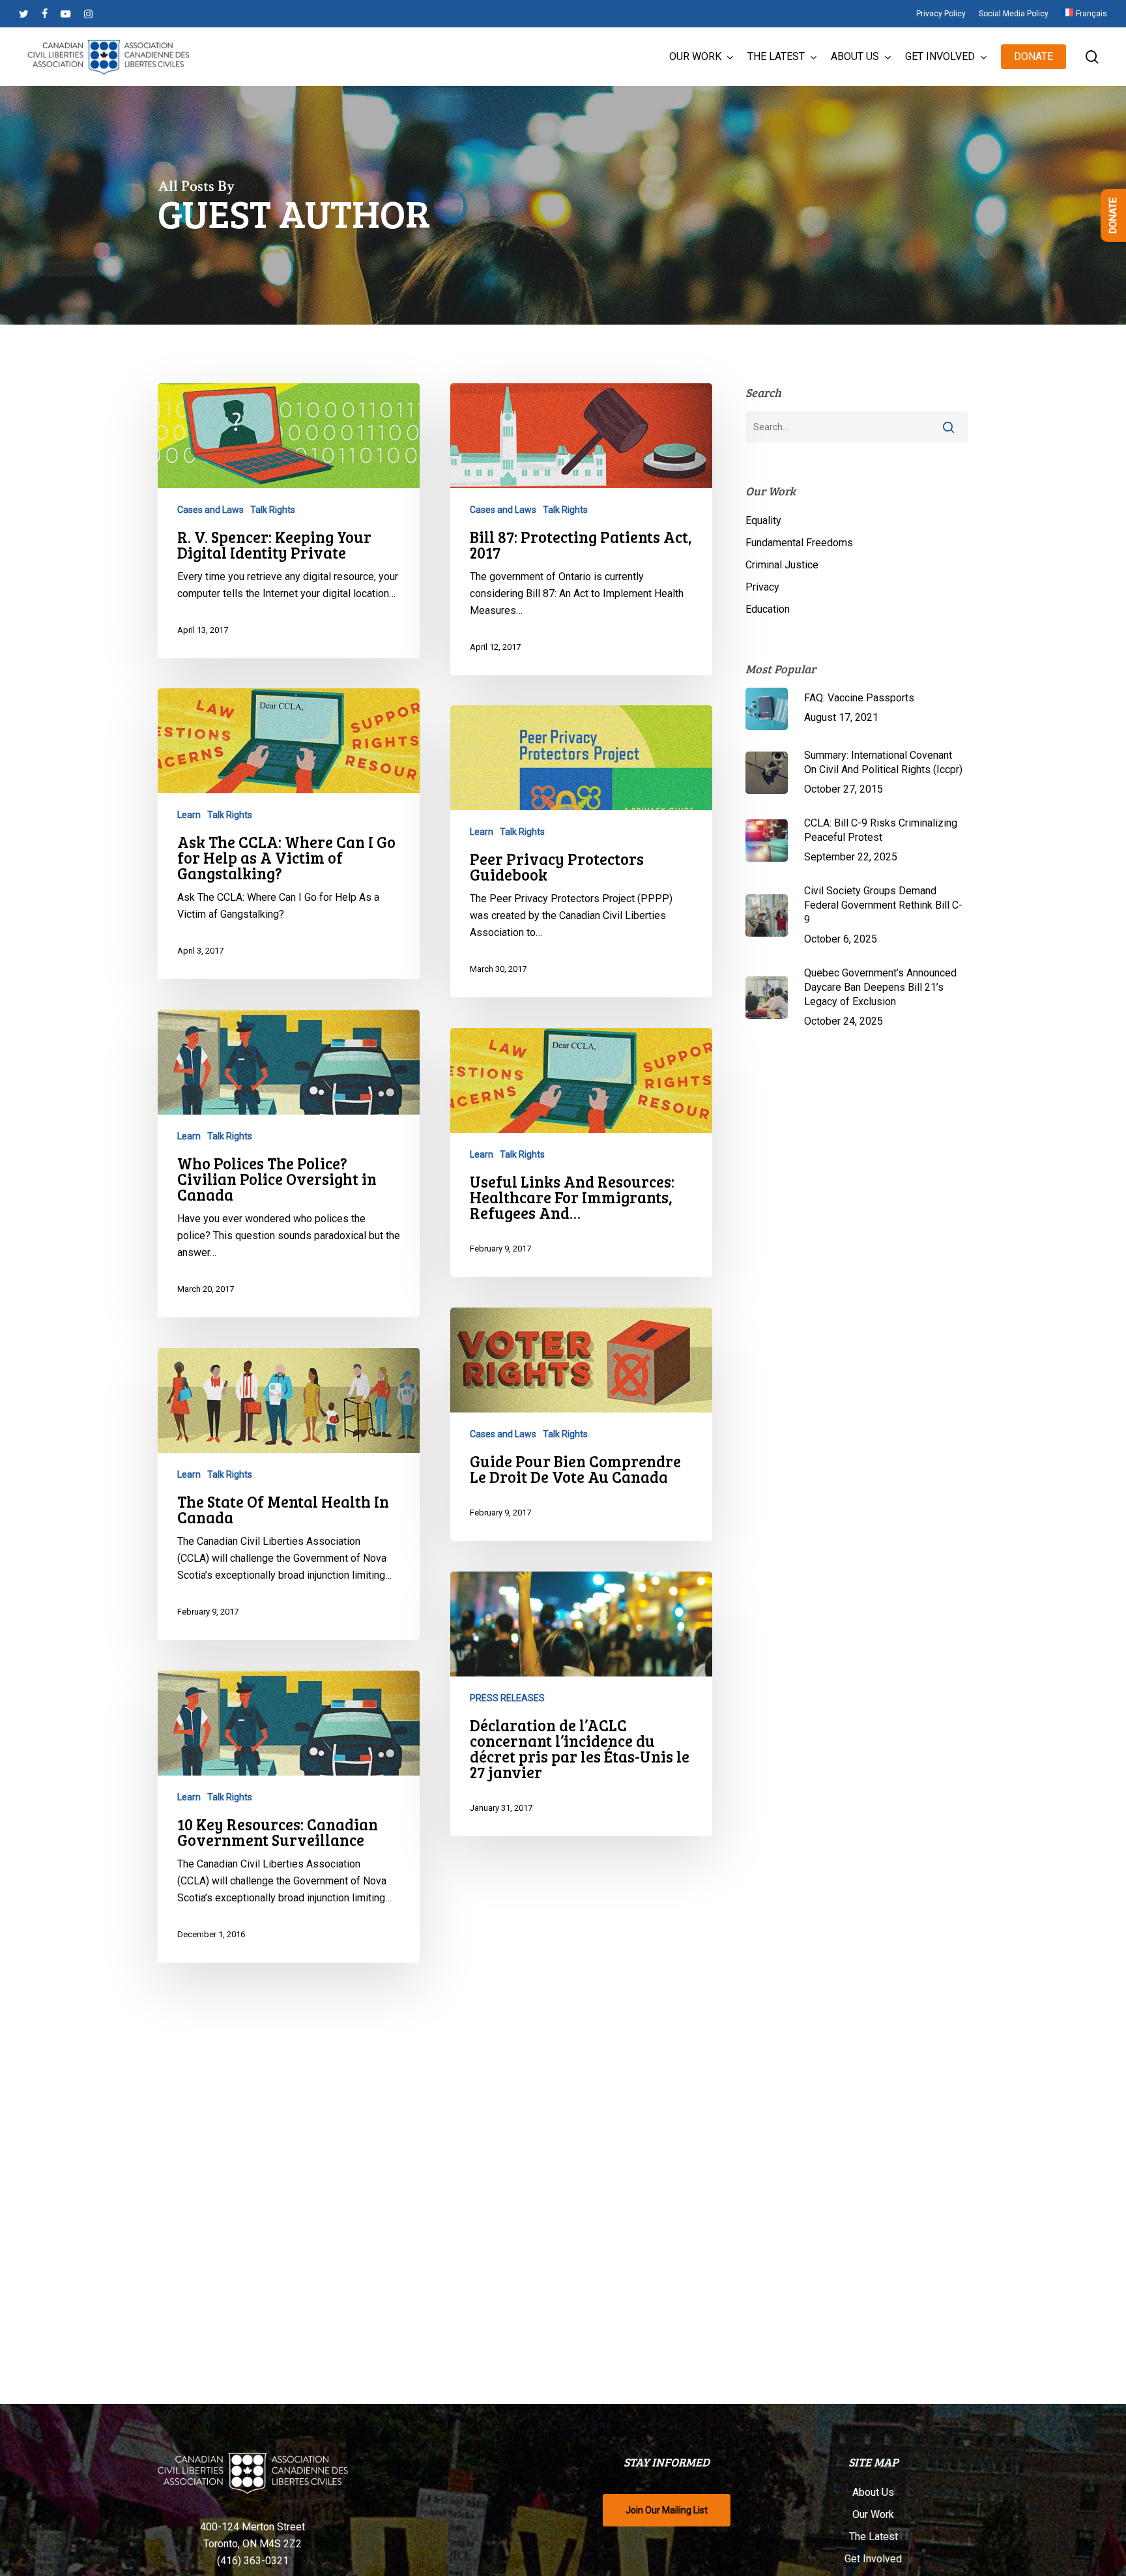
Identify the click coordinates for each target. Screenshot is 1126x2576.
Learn (189, 815)
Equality (763, 520)
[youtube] (66, 14)
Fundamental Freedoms (799, 543)
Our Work (873, 2514)
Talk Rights (273, 510)
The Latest (873, 2537)
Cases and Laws (210, 510)
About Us (873, 2492)
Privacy (762, 587)
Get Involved (873, 2559)
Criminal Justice (782, 565)
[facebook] (45, 14)
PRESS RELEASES (507, 1698)
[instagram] (88, 14)
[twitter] (24, 14)
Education (768, 609)
